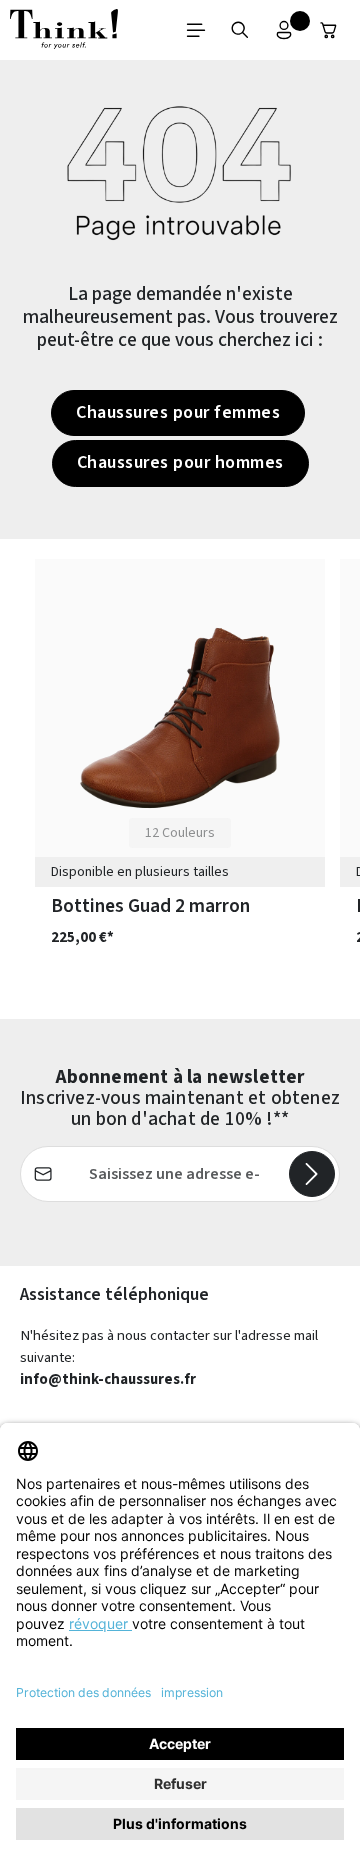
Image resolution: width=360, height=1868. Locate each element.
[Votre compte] (284, 30)
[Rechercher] (240, 30)
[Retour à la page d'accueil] (64, 30)
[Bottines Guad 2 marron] (180, 718)
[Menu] (196, 30)
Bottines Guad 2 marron (150, 906)
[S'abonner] (312, 1174)
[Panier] (329, 30)
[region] (180, 779)
